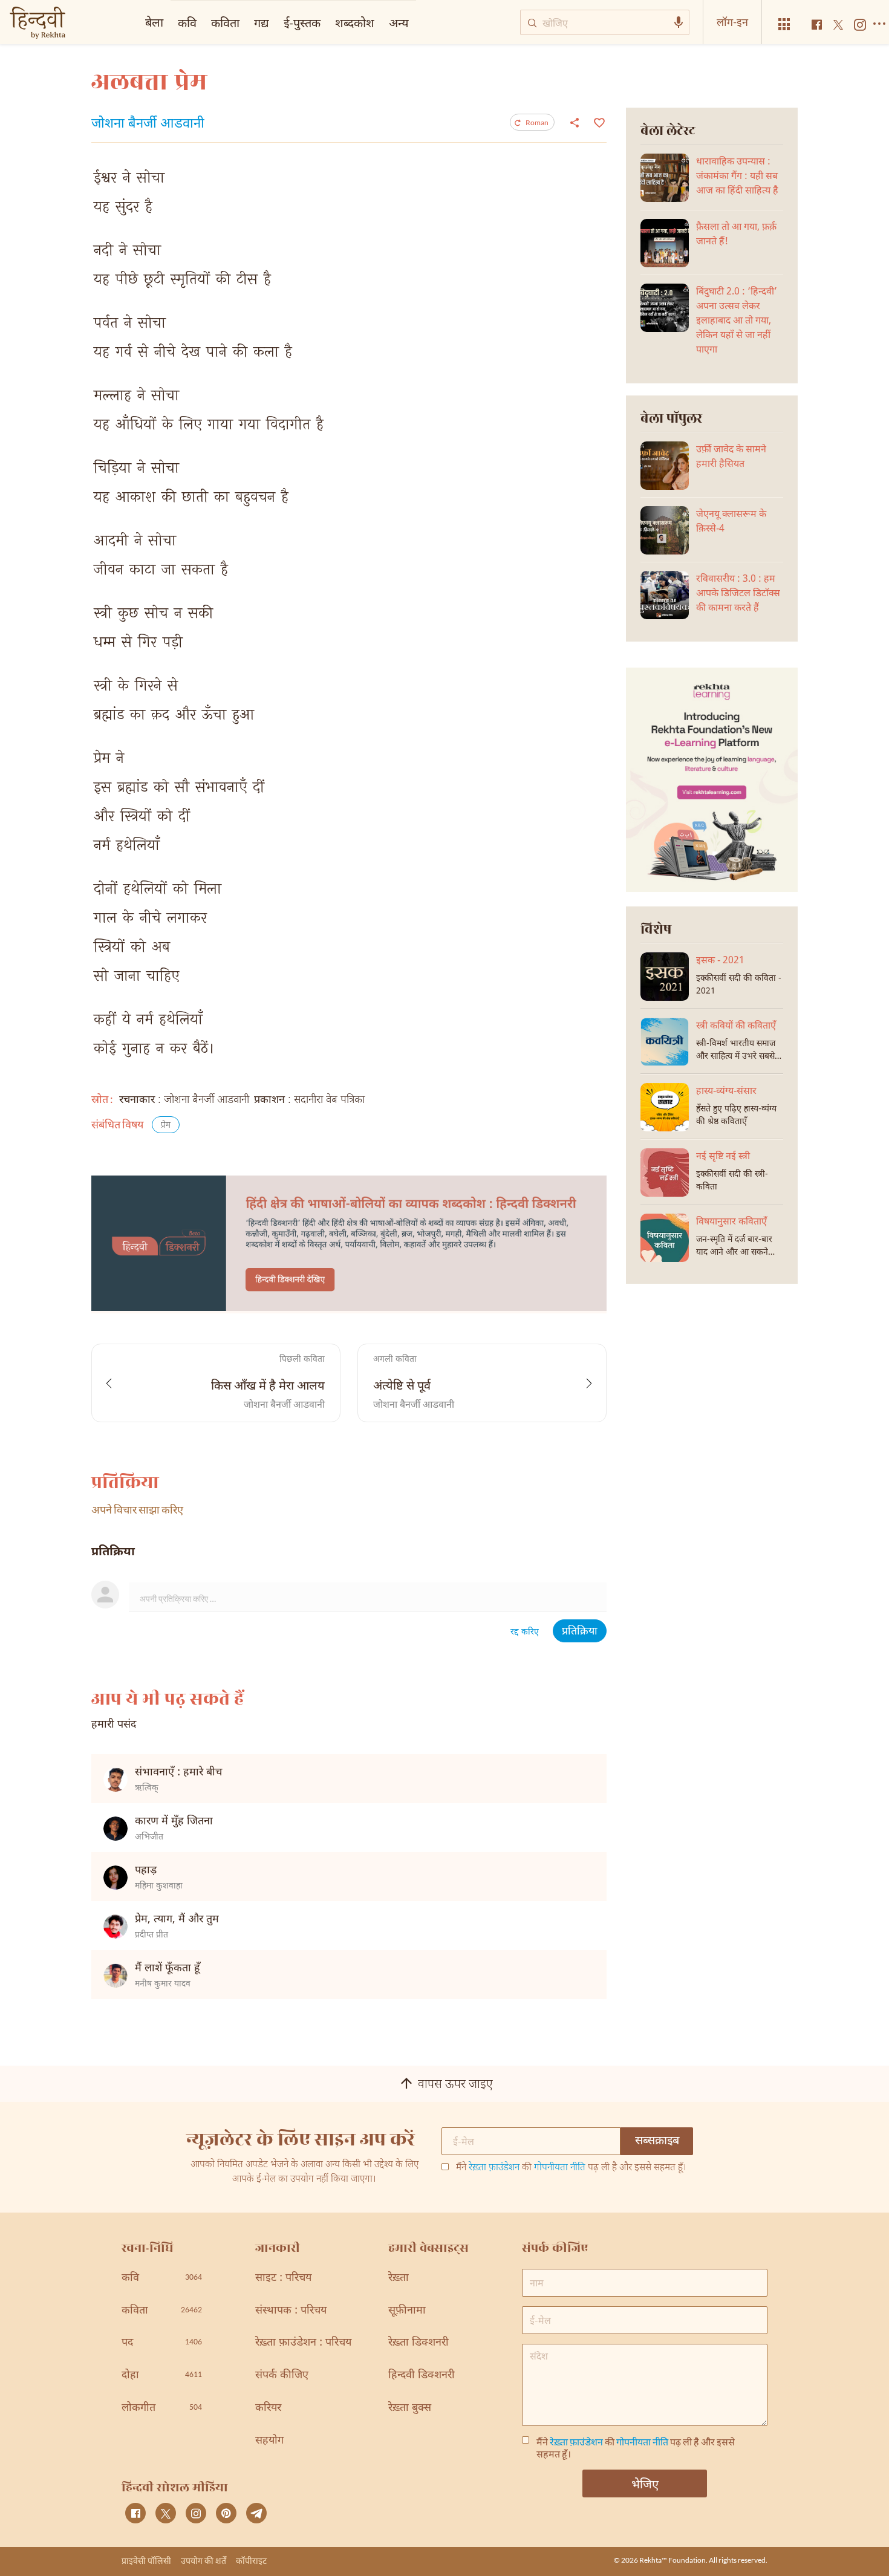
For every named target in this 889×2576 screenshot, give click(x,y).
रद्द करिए (525, 1632)
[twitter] (166, 2513)
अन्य (399, 22)
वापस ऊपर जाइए (455, 2085)
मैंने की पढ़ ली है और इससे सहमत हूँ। (571, 2168)
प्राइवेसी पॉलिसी (146, 2561)
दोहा (162, 2376)
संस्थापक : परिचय (291, 2311)
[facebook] (135, 2513)
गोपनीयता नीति (560, 2168)
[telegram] (256, 2513)
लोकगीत (162, 2408)
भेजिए (645, 2483)
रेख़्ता (399, 2278)
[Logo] (37, 24)
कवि (187, 22)
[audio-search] (679, 22)
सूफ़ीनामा (407, 2311)
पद (162, 2343)
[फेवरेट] (598, 122)
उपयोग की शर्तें (204, 2561)
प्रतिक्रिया (580, 1632)
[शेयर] (575, 122)
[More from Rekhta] (784, 24)
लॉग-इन (732, 22)
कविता (225, 22)
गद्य (262, 22)
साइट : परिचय (283, 2278)
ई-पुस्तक (302, 22)
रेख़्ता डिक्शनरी (418, 2343)
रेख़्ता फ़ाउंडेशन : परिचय (303, 2343)
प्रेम (166, 1126)
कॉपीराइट (251, 2561)
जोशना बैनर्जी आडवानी (148, 125)
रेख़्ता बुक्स (410, 2408)
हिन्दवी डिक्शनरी (422, 2376)
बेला (154, 22)
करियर (268, 2408)
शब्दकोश (355, 22)
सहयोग (269, 2441)
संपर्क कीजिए (282, 2376)
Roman (537, 122)
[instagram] (196, 2513)
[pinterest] (226, 2513)
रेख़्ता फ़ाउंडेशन (494, 2168)
